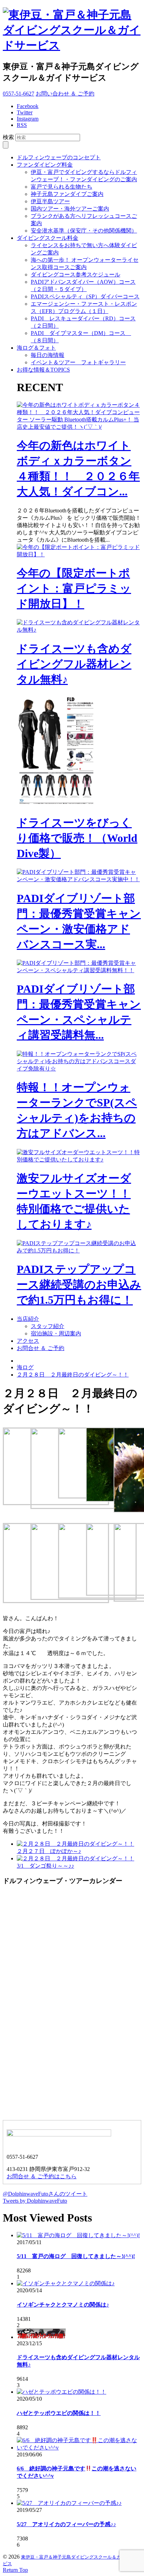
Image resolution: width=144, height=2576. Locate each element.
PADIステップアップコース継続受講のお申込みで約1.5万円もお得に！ (79, 1285)
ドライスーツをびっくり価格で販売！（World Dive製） (77, 838)
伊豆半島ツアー (50, 201)
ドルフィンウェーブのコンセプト (59, 157)
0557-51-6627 (19, 94)
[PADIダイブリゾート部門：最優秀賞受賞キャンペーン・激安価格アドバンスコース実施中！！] (79, 879)
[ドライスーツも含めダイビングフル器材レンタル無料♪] (79, 630)
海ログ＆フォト (36, 348)
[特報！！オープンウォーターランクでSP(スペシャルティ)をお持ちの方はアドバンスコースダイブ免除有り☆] (79, 1069)
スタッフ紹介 (48, 1326)
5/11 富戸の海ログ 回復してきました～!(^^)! (76, 2256)
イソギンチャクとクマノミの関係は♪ (63, 2305)
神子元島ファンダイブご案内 (67, 194)
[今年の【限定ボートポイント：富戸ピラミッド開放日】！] (79, 554)
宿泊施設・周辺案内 (56, 1333)
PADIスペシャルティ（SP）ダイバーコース (85, 296)
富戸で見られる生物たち (62, 187)
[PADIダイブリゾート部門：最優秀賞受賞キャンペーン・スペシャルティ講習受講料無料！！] (79, 970)
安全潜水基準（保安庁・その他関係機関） (84, 231)
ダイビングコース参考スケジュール (75, 275)
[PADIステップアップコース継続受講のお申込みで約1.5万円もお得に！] (79, 1251)
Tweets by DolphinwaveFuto (35, 2201)
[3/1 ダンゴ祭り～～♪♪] (75, 1858)
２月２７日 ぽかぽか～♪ (49, 1851)
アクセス (28, 1341)
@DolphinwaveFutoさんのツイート (45, 2194)
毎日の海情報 (48, 355)
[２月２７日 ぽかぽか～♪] (75, 1844)
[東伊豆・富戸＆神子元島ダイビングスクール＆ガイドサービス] (72, 45)
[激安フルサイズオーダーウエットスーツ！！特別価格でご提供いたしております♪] (79, 1160)
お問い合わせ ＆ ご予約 (65, 94)
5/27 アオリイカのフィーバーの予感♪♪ (66, 2524)
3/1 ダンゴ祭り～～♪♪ (45, 1866)
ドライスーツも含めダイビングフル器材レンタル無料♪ (74, 664)
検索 (8, 137)
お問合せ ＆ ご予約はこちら (42, 2176)
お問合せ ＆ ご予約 (41, 1348)
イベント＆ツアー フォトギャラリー (78, 362)
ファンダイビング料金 (45, 165)
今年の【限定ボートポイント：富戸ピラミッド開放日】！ (74, 588)
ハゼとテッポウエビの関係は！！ (59, 2413)
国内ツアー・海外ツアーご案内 (70, 209)
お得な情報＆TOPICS (43, 370)
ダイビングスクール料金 (48, 238)
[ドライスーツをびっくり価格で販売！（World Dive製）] (59, 804)
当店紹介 (28, 1319)
